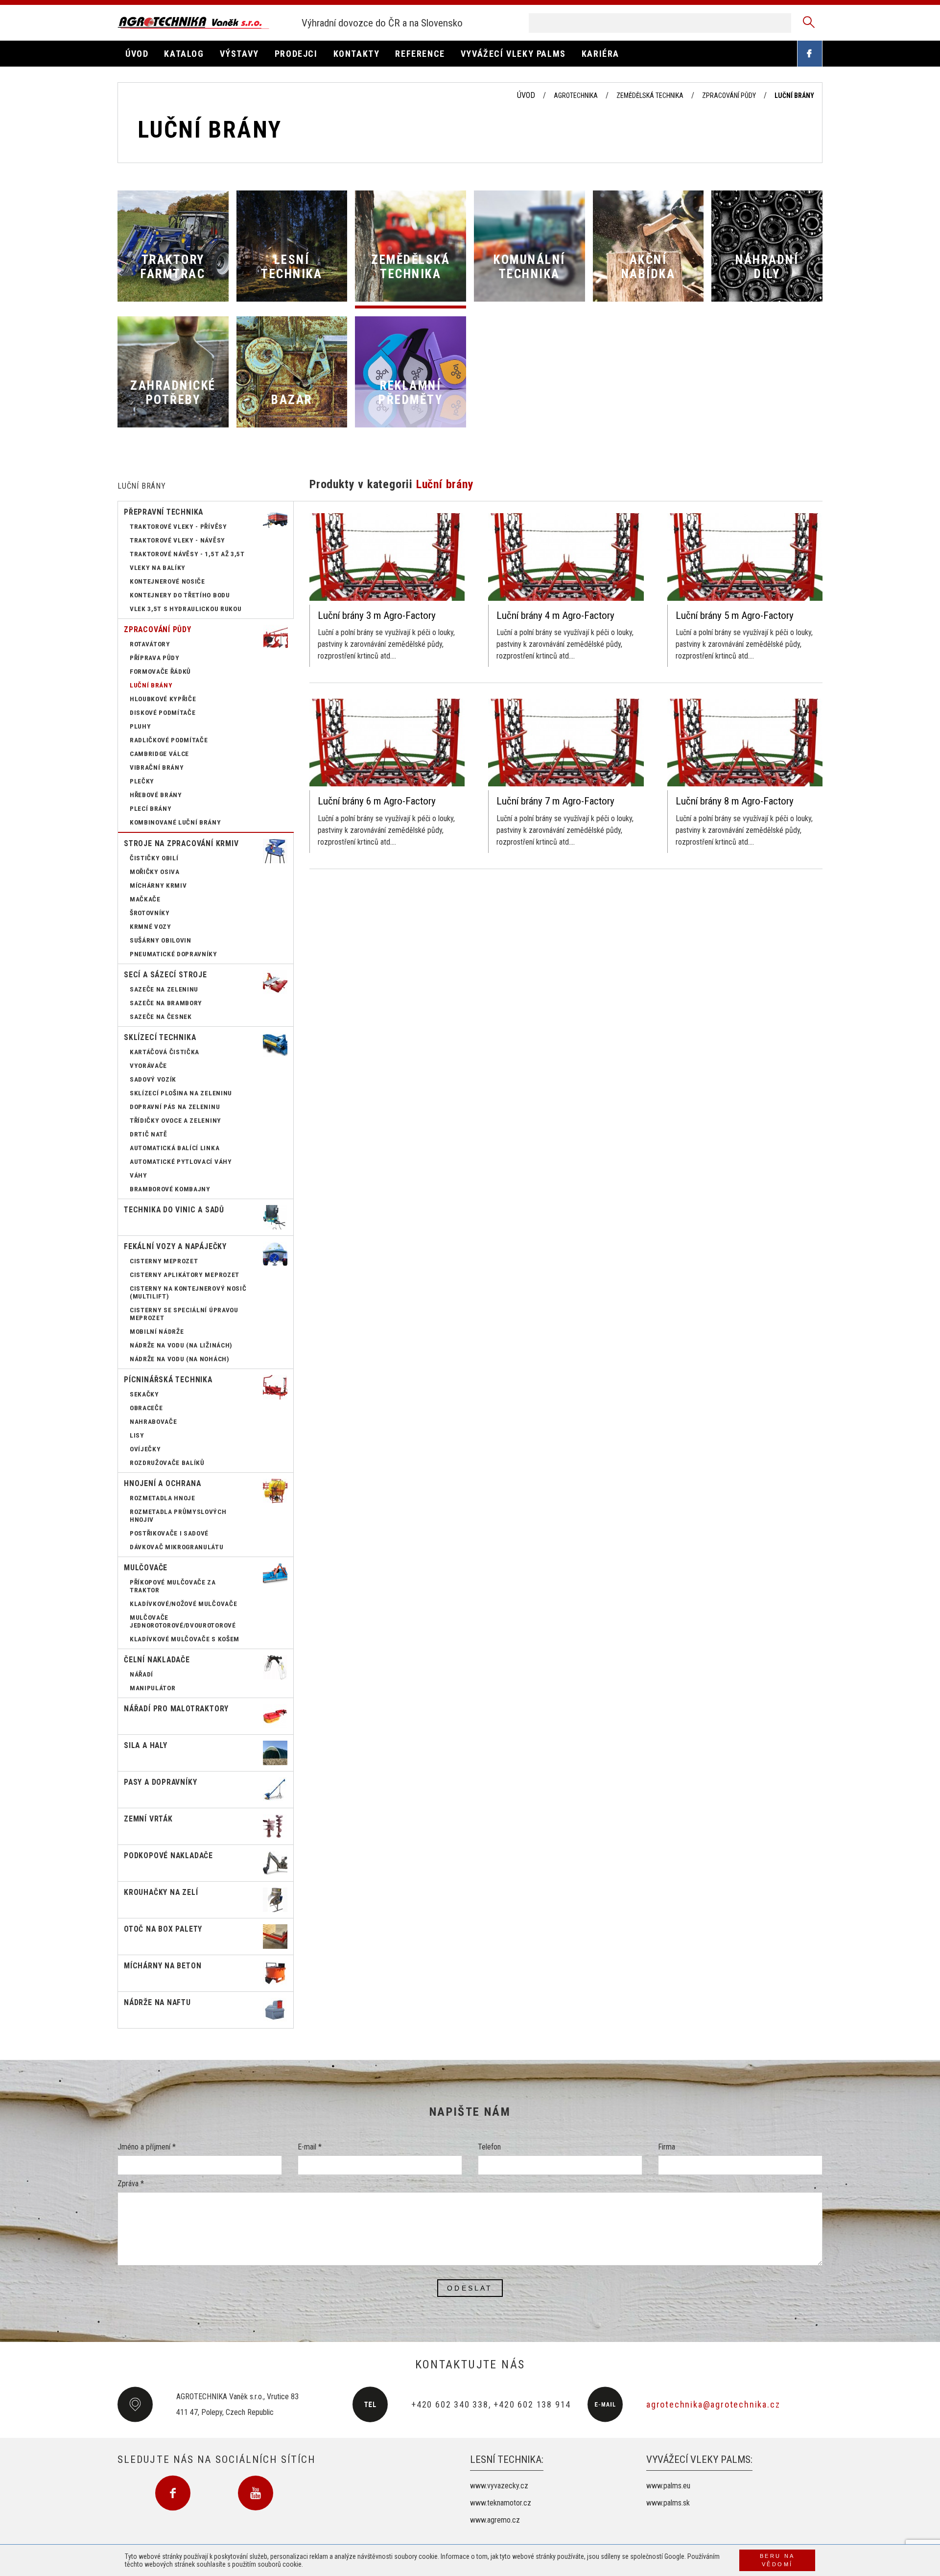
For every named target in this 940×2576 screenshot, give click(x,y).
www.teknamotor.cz (501, 2503)
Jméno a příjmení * (147, 2147)
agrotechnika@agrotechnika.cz (713, 2404)
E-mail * (310, 2147)
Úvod (526, 95)
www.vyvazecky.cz (499, 2486)
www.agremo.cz (495, 2520)
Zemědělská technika (650, 95)
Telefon (489, 2147)
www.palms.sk (668, 2503)
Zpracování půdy (729, 95)
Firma (667, 2147)
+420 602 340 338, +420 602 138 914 (491, 2404)
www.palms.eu (668, 2486)
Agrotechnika (576, 95)
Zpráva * (131, 2184)
